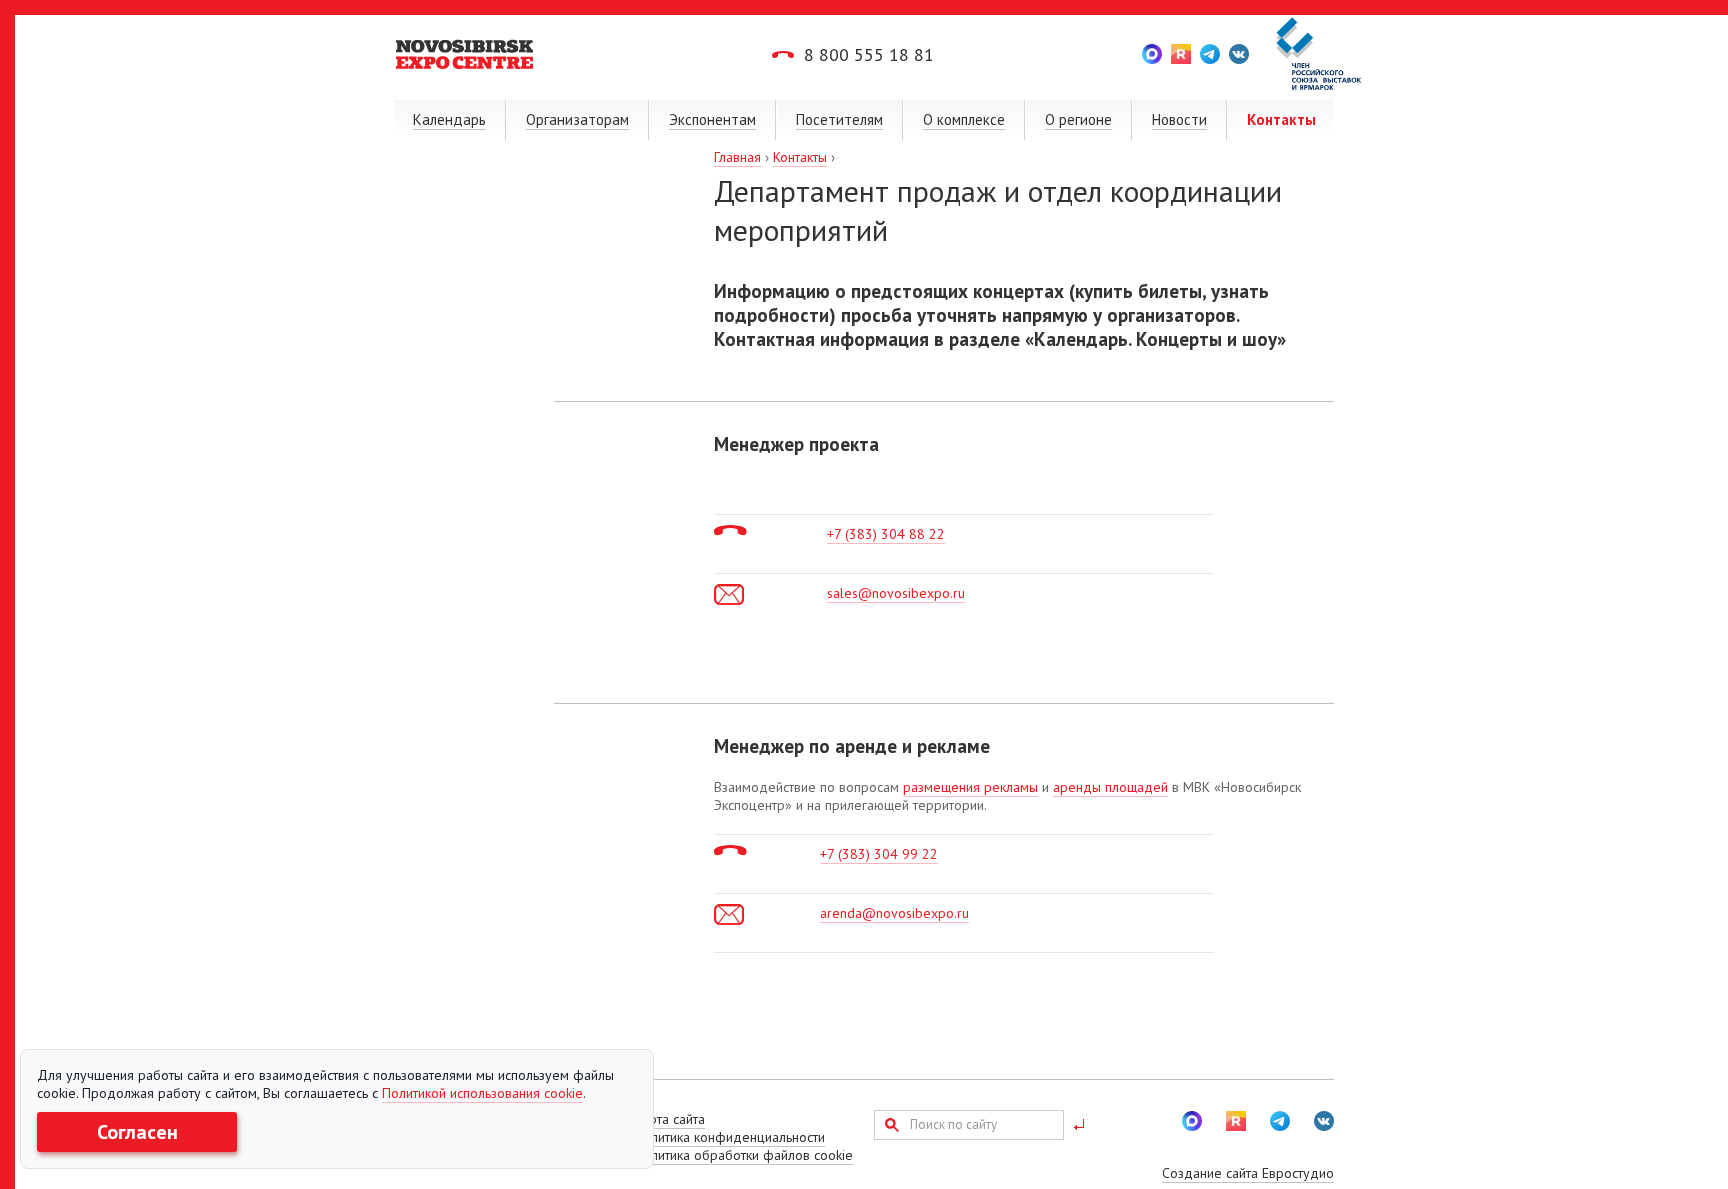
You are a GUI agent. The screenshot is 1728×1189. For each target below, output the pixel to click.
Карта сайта (669, 1119)
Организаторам (577, 119)
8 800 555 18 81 (869, 54)
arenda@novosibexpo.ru (894, 913)
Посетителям (839, 119)
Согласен (137, 1132)
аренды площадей (1110, 787)
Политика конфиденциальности (729, 1137)
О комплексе (964, 119)
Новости (1179, 119)
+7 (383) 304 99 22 (879, 854)
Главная (737, 157)
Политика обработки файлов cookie (743, 1155)
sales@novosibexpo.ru (896, 593)
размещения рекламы (970, 787)
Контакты (1281, 119)
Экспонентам (712, 119)
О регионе (1078, 119)
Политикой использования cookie (482, 1093)
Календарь (449, 119)
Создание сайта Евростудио (1248, 1173)
